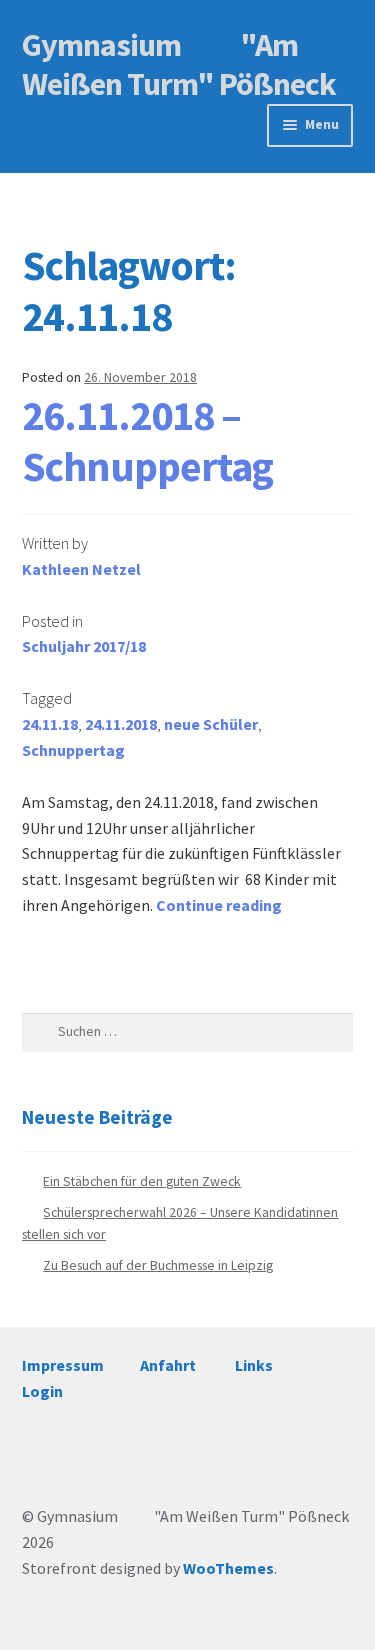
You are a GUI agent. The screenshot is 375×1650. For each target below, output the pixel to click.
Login (42, 1391)
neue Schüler (211, 724)
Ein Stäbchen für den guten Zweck (142, 1181)
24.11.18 (50, 724)
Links (254, 1365)
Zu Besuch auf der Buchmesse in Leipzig (158, 1265)
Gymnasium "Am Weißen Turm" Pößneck (179, 64)
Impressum (63, 1365)
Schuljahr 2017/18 (84, 646)
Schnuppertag (73, 750)
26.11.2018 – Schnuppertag (147, 440)
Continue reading (219, 905)
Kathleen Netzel (81, 569)
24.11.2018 (121, 724)
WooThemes (228, 1568)
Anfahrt (168, 1365)
